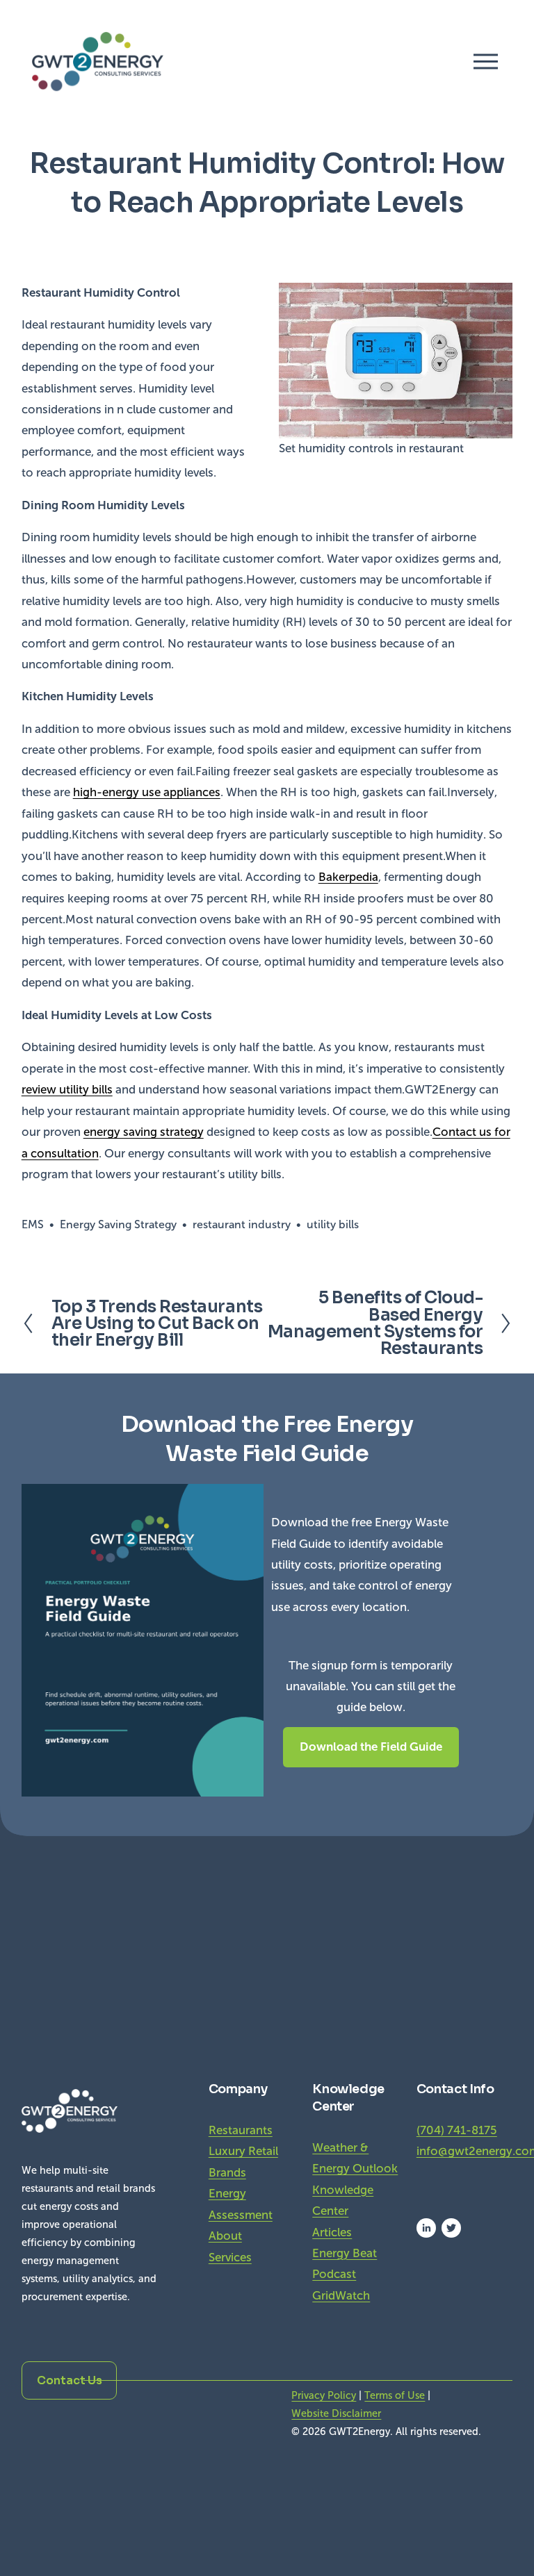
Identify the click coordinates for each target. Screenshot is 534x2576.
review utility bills (67, 1090)
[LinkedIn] (426, 2228)
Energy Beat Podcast (345, 2264)
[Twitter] (451, 2228)
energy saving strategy (144, 1132)
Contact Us (70, 2380)
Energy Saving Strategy (118, 1224)
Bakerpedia (348, 877)
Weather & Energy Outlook (355, 2158)
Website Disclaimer (336, 2413)
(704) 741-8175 (457, 2130)
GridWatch (341, 2296)
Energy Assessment (241, 2204)
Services (230, 2257)
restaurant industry (242, 1224)
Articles (332, 2232)
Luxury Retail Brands (243, 2162)
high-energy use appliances (147, 792)
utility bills (333, 1224)
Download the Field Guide (371, 1747)
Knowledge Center (343, 2201)
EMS (33, 1224)
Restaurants (241, 2130)
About (225, 2236)
